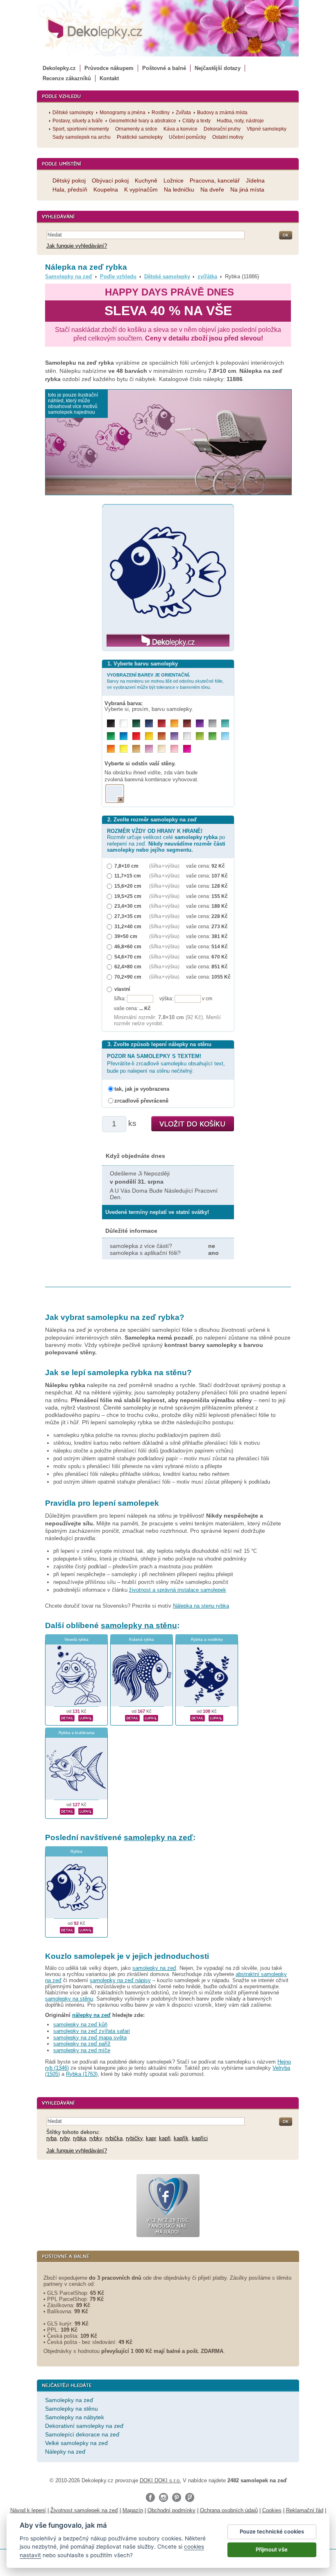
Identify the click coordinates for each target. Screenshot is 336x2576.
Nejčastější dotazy (218, 68)
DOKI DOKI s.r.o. (160, 2480)
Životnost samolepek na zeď (84, 2510)
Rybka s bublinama (77, 1733)
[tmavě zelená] (136, 723)
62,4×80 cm (128, 967)
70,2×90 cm (128, 977)
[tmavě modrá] (149, 723)
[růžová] (174, 749)
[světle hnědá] (136, 749)
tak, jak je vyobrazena (142, 1089)
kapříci (200, 2138)
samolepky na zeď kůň (80, 2024)
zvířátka (207, 276)
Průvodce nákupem (109, 68)
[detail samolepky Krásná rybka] (132, 1717)
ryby (65, 2138)
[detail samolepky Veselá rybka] (67, 1717)
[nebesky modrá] (124, 736)
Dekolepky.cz (59, 68)
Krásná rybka (142, 1639)
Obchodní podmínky (171, 2510)
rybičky (134, 2138)
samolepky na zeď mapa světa (90, 2038)
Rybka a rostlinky (207, 1639)
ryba (51, 2138)
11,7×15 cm (128, 876)
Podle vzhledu (118, 276)
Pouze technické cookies (272, 2531)
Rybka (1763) (82, 2074)
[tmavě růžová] (187, 749)
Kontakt (109, 78)
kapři (165, 2138)
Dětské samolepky (167, 276)
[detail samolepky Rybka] (67, 1929)
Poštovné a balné (164, 68)
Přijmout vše (272, 2549)
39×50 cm (126, 936)
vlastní (122, 989)
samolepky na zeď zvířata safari (92, 2031)
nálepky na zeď (91, 2015)
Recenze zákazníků (67, 78)
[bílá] (124, 723)
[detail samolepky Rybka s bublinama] (67, 1811)
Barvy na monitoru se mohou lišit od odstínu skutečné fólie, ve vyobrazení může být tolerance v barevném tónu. (165, 681)
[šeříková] (149, 749)
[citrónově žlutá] (124, 749)
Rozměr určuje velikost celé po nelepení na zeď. (166, 840)
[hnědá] (187, 723)
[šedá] (212, 723)
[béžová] (162, 749)
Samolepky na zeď (69, 276)
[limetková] (200, 736)
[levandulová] (174, 736)
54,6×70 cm (128, 957)
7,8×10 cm (126, 866)
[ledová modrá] (225, 736)
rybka (79, 2138)
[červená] (136, 736)
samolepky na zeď (158, 1837)
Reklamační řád (305, 2510)
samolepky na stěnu (139, 1625)
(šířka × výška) (164, 866)
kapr (151, 2138)
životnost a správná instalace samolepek (178, 1590)
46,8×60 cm (128, 946)
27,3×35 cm (128, 916)
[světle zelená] (212, 736)
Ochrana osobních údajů (229, 2510)
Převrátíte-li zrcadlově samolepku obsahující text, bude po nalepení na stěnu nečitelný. (166, 1064)
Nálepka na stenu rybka (201, 1606)
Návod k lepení (28, 2510)
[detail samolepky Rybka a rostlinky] (198, 1717)
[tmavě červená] (162, 723)
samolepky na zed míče (82, 2050)
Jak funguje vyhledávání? (77, 246)
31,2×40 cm (128, 926)
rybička (114, 2138)
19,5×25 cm (128, 896)
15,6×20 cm (128, 886)
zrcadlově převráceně (141, 1101)
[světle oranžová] (111, 749)
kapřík (181, 2138)
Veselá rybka (76, 1639)
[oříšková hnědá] (162, 736)
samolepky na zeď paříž (82, 2044)
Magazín (133, 2510)
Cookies (272, 2510)
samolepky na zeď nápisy (120, 1980)
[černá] (111, 723)
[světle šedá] (187, 736)
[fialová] (200, 723)
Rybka (76, 1851)
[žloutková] (174, 723)
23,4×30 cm (128, 906)
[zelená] (111, 736)
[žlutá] (149, 736)
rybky (96, 2138)
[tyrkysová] (225, 723)
